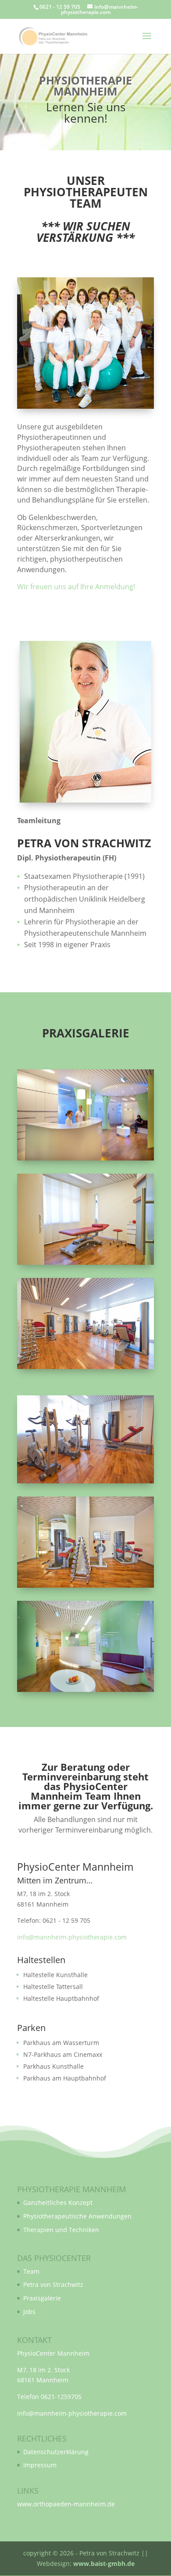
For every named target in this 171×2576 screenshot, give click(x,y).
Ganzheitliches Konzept (58, 2203)
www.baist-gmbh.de (104, 2564)
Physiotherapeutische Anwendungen (77, 2216)
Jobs (29, 2312)
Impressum (40, 2465)
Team (31, 2271)
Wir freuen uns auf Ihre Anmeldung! (76, 587)
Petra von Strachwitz (53, 2284)
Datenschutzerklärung (56, 2452)
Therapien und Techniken (61, 2230)
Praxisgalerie (42, 2298)
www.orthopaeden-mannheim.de (66, 2504)
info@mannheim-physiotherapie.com (72, 1937)
